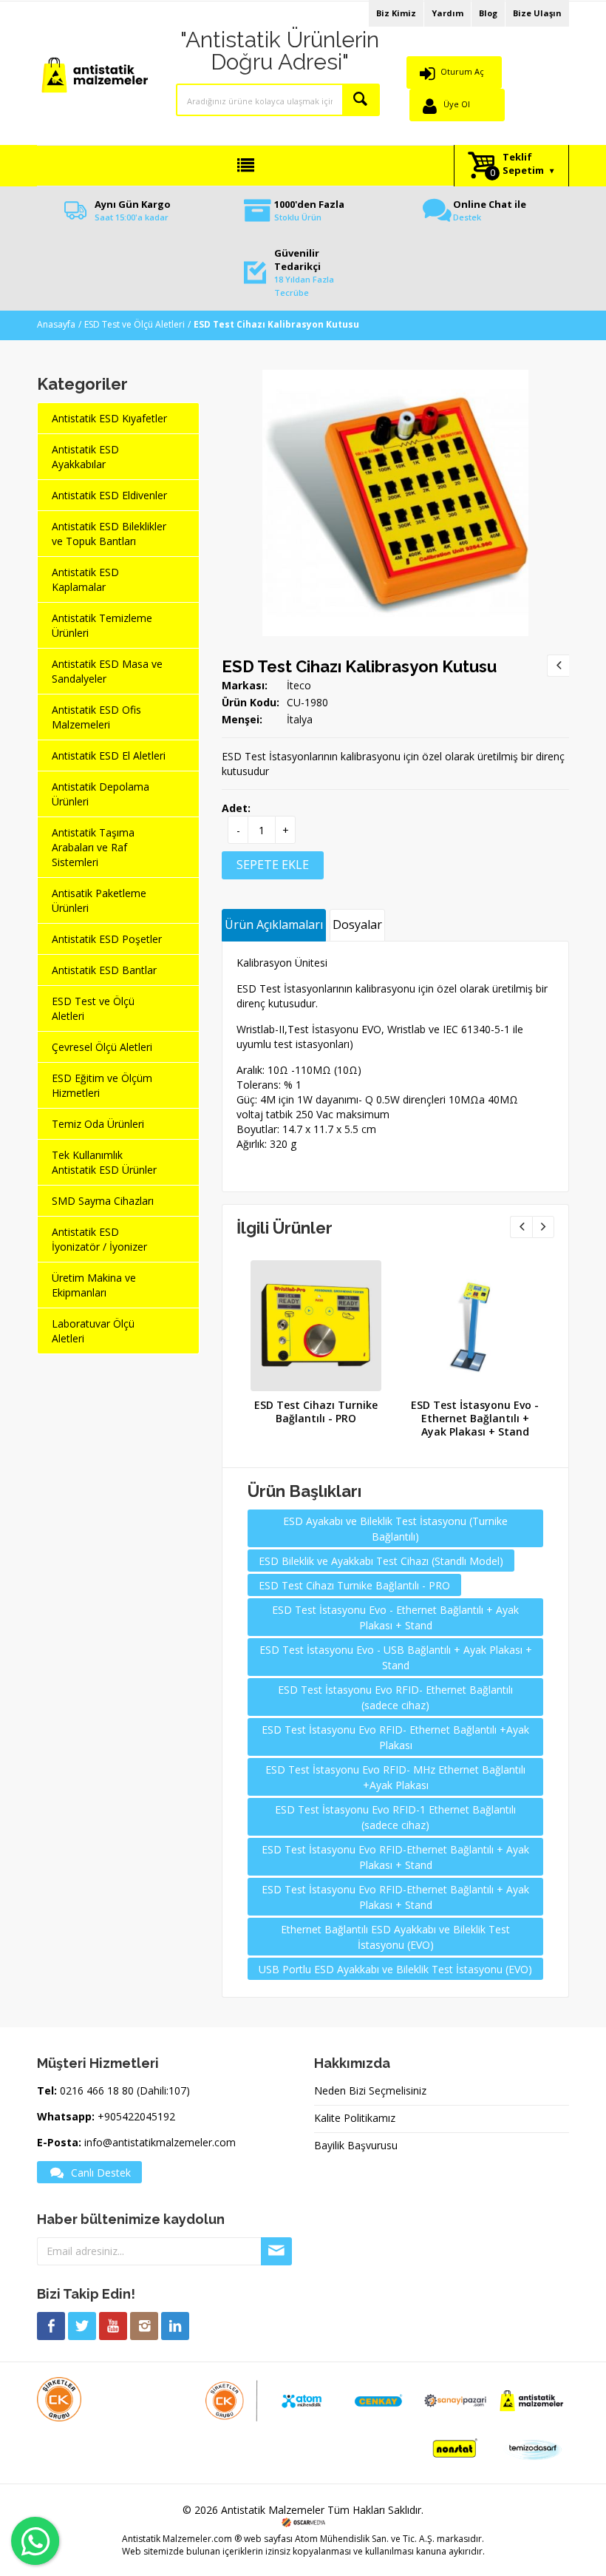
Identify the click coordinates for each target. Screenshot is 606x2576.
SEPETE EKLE (273, 865)
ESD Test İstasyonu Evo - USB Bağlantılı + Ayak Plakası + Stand (396, 1657)
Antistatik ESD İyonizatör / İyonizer (99, 1239)
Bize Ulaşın (537, 13)
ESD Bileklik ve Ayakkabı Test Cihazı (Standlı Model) (381, 1561)
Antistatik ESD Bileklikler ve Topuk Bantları (109, 534)
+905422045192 (136, 2116)
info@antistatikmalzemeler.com (160, 2142)
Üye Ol (457, 104)
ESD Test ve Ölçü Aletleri (135, 324)
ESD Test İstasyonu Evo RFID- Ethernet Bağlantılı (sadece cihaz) (395, 1697)
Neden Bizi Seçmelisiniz (370, 2090)
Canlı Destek (101, 2173)
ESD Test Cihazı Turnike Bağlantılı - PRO (316, 1412)
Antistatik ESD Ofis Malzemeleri (96, 717)
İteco (299, 685)
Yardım (447, 13)
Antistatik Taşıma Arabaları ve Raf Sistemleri (93, 847)
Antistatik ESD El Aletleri (109, 755)
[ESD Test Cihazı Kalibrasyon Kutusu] (395, 377)
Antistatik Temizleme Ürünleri (102, 625)
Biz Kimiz (396, 13)
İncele (314, 1321)
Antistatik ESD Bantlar (104, 970)
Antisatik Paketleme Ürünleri (99, 900)
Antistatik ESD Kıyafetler (109, 418)
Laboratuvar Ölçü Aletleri (93, 1331)
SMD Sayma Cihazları (103, 1201)
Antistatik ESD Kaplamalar (85, 579)
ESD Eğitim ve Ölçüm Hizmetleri (102, 1085)
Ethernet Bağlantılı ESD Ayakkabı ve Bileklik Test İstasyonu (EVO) (395, 1937)
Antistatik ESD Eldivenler (109, 495)
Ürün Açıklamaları (274, 924)
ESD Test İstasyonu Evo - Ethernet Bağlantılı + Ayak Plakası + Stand (475, 1418)
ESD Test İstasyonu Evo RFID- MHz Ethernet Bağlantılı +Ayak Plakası (395, 1777)
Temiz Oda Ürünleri (98, 1124)
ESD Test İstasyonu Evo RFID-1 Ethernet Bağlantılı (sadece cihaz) (395, 1817)
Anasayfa (56, 324)
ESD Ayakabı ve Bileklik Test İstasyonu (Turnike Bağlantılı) (395, 1529)
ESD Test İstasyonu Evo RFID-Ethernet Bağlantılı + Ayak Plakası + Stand (395, 1857)
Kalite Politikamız (355, 2118)
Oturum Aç (462, 71)
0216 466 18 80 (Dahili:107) (125, 2090)
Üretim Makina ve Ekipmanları (94, 1285)
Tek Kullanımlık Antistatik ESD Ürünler (104, 1162)
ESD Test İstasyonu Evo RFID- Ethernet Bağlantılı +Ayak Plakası (395, 1737)
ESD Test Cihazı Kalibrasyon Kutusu (359, 666)
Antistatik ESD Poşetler (107, 939)
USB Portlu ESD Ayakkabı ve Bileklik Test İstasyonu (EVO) (395, 1969)
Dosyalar (357, 924)
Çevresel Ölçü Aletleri (102, 1047)
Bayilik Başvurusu (356, 2145)
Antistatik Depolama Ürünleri (101, 794)
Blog (488, 13)
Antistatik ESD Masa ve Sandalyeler (107, 671)
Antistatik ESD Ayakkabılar (85, 457)
